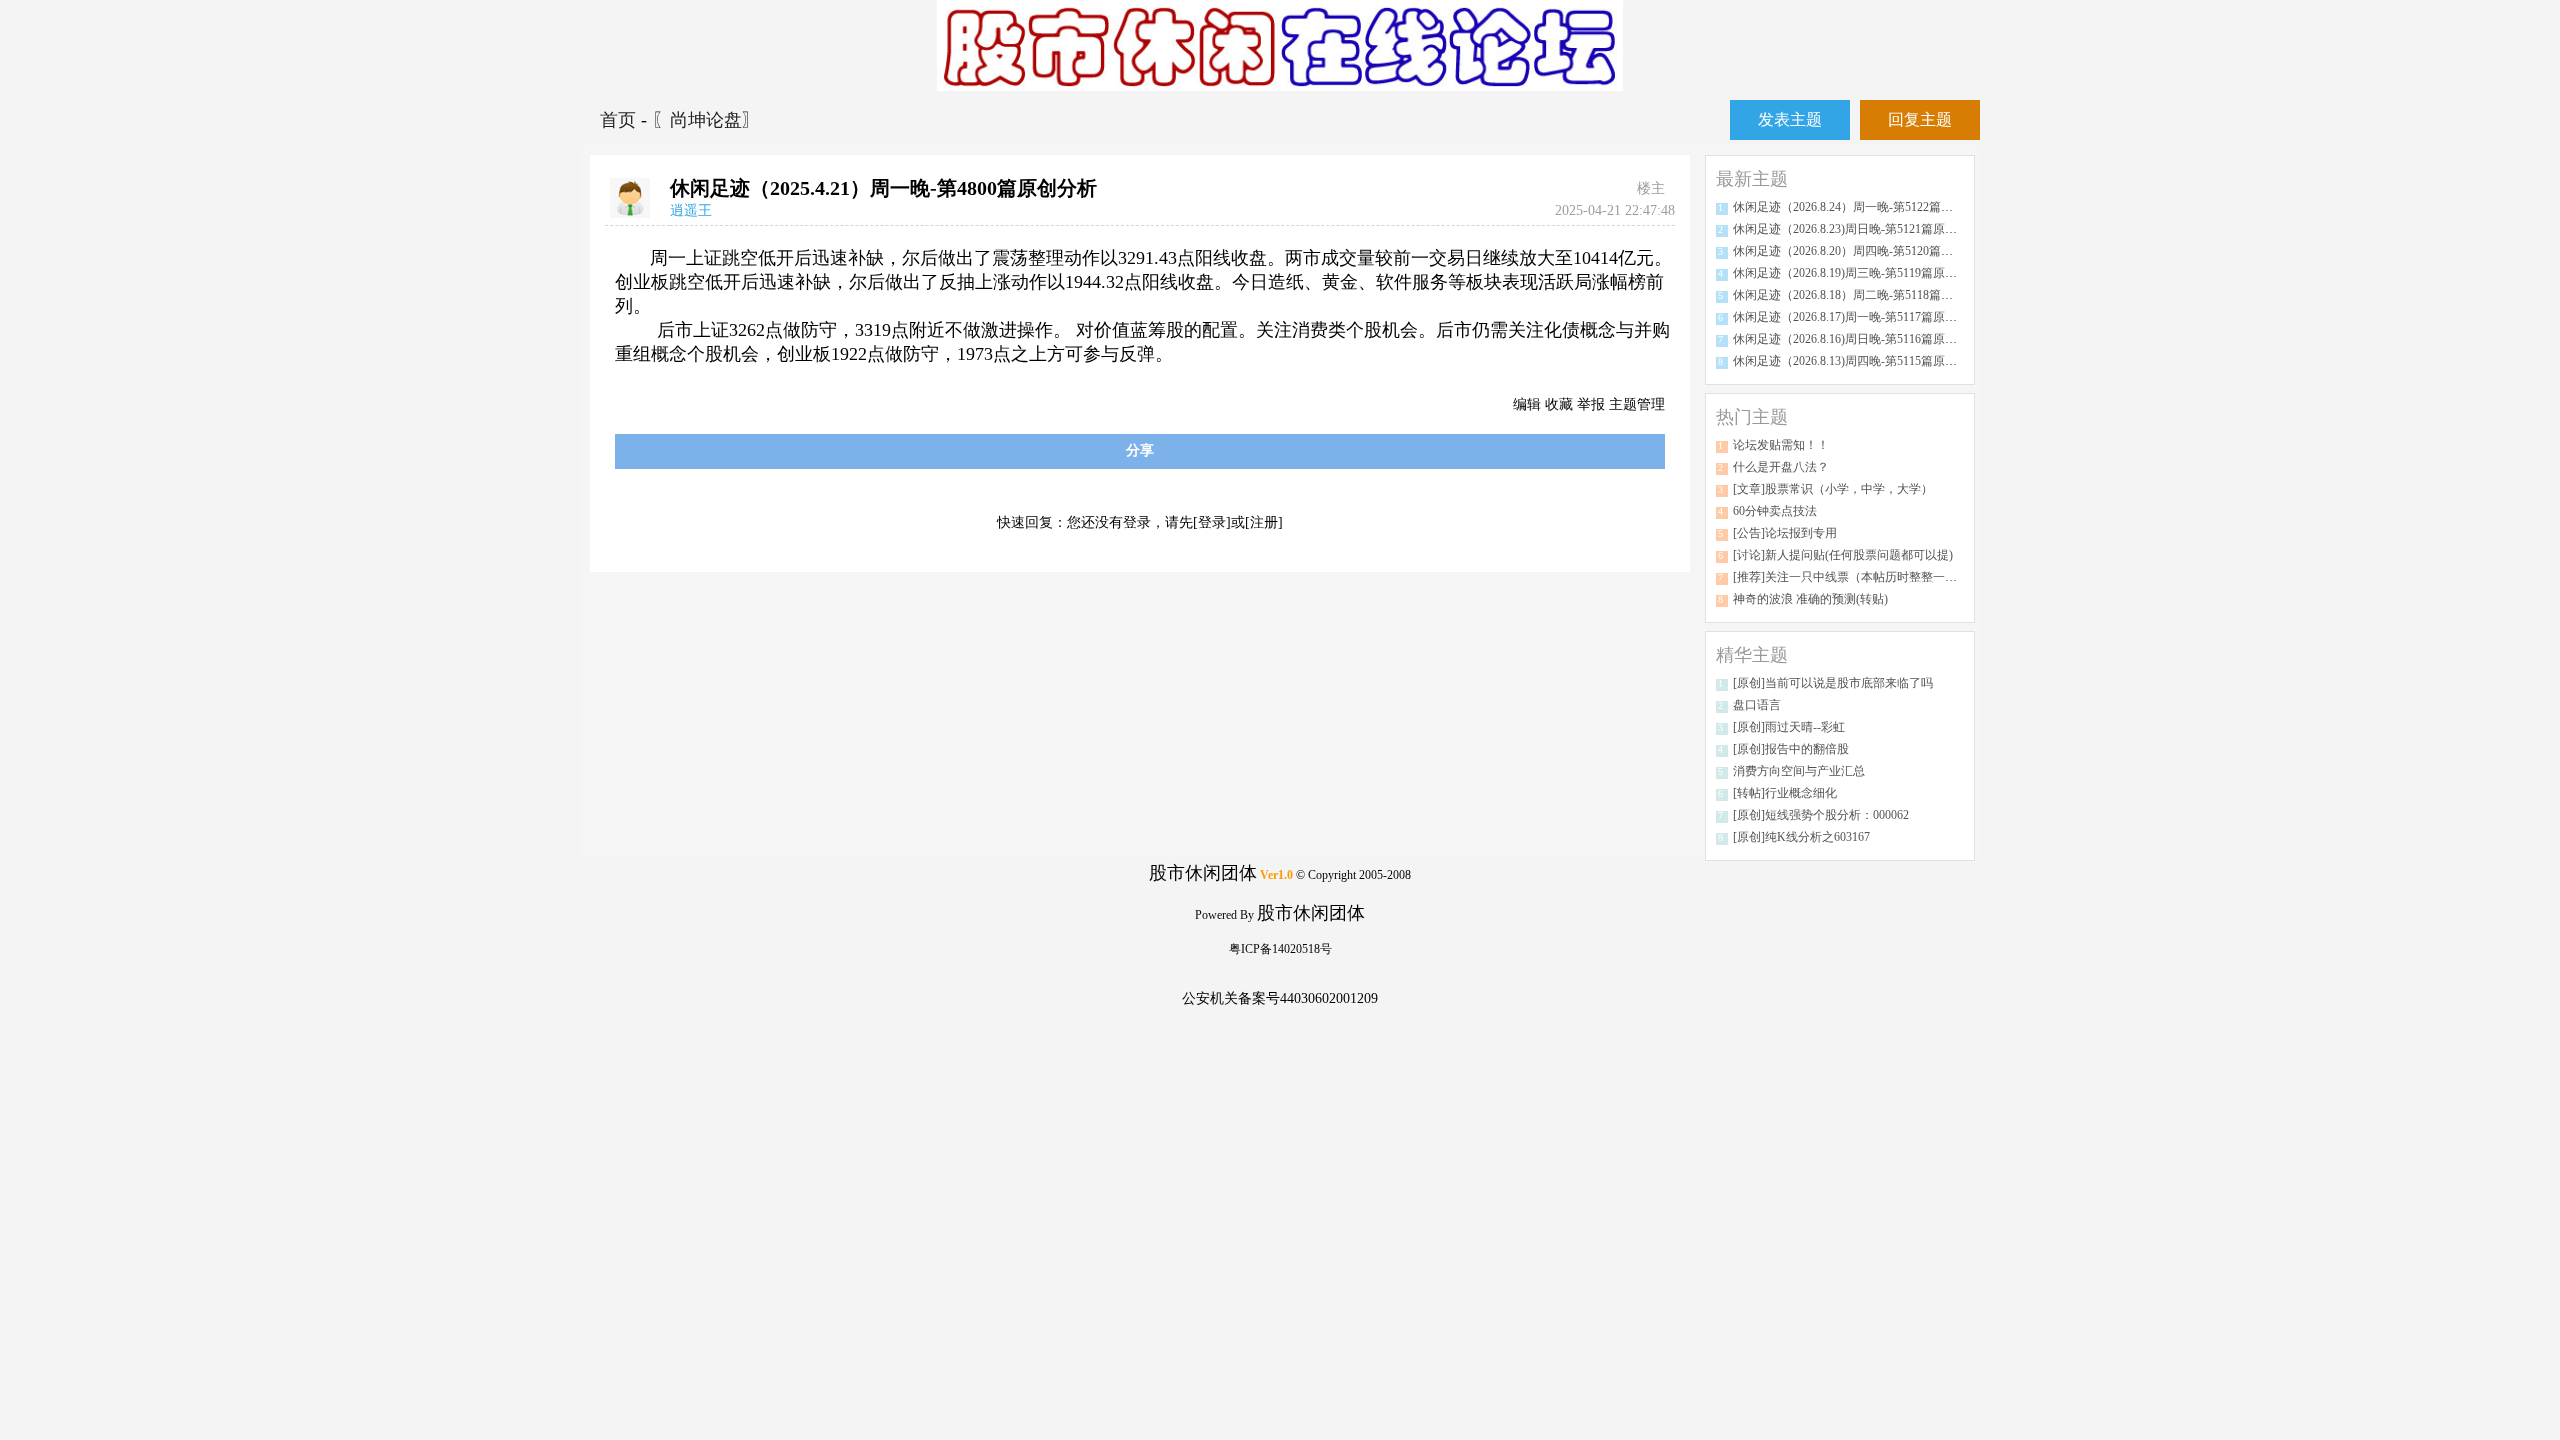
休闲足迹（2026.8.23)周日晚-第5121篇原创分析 (1857, 229)
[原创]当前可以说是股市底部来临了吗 (1833, 683)
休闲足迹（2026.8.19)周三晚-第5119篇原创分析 (1857, 273)
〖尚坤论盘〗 (706, 120)
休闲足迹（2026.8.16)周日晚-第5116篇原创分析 (1857, 339)
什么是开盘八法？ (1781, 467)
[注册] (1264, 522)
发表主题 (1790, 119)
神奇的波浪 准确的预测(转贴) (1810, 599)
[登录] (1212, 522)
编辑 (1527, 404)
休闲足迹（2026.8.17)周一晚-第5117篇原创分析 (1857, 317)
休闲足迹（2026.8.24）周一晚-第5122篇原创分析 (1861, 207)
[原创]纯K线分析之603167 (1801, 837)
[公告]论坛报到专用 (1785, 533)
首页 (620, 120)
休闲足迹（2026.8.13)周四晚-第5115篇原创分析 (1857, 361)
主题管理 (1637, 404)
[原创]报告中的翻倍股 (1791, 749)
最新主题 (1752, 179)
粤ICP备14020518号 (1280, 949)
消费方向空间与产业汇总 (1799, 771)
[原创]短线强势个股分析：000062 (1821, 815)
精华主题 (1752, 655)
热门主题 (1752, 417)
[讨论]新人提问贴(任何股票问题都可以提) (1843, 555)
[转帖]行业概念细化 (1785, 793)
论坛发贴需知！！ (1781, 445)
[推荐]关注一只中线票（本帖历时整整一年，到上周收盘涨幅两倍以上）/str (1930, 577)
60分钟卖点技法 (1775, 511)
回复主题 (1920, 119)
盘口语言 (1757, 705)
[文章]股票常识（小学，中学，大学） (1833, 489)
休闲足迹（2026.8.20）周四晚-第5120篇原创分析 (1861, 251)
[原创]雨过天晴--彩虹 (1789, 727)
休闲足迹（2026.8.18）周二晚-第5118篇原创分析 (1861, 295)
